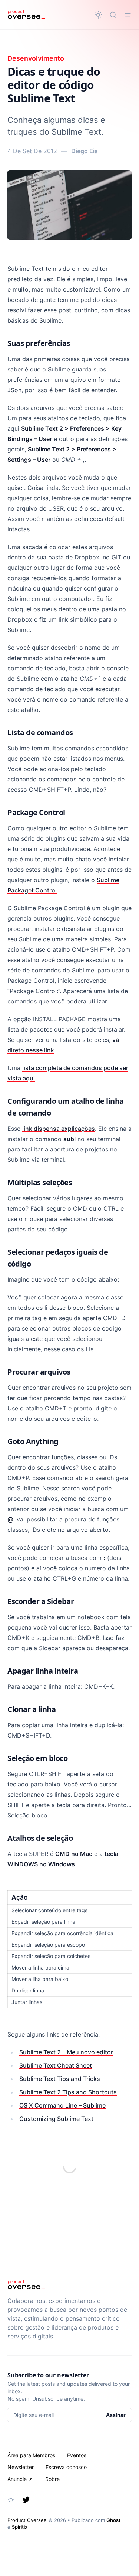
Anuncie (17, 2479)
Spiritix (20, 2527)
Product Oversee (27, 2520)
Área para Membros (31, 2455)
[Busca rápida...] (113, 15)
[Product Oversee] (26, 15)
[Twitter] (26, 2500)
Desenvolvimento (36, 58)
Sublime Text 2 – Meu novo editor (66, 2052)
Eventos (77, 2455)
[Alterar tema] (98, 15)
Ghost (113, 2520)
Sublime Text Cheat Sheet (56, 2065)
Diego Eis (85, 151)
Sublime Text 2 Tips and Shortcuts (68, 2092)
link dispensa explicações (59, 1129)
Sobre (52, 2479)
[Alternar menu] (128, 15)
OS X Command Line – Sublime (62, 2105)
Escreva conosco (66, 2467)
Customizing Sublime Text (56, 2119)
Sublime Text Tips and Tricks (60, 2079)
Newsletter (21, 2467)
